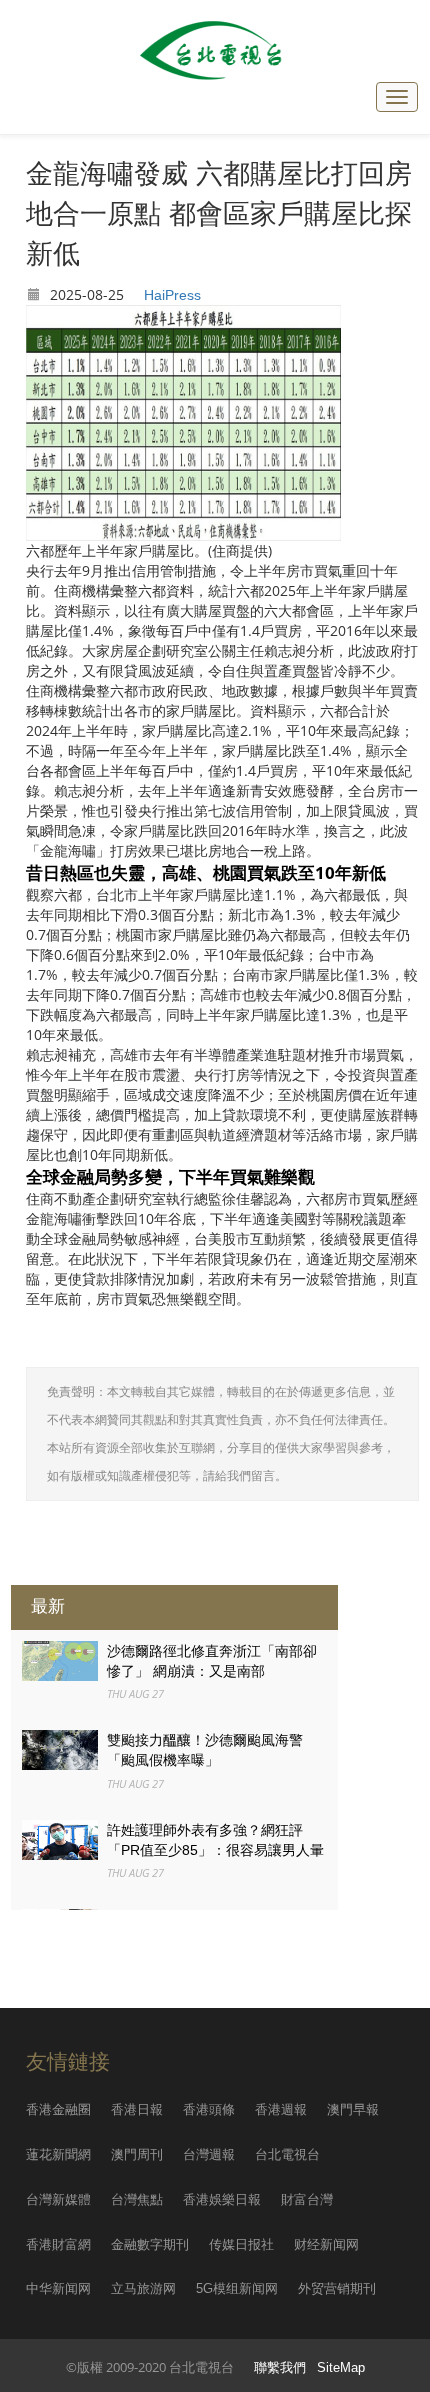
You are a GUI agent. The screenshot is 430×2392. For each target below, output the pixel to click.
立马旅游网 (143, 2288)
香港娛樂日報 (222, 2199)
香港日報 (137, 2109)
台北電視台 (287, 2154)
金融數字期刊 (150, 2244)
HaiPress (172, 295)
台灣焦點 (137, 2199)
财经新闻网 (326, 2244)
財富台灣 (307, 2199)
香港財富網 (58, 2244)
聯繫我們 (280, 2368)
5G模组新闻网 (237, 2288)
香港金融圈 (58, 2109)
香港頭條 (209, 2109)
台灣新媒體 (58, 2199)
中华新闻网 (58, 2288)
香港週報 (281, 2109)
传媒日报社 (241, 2244)
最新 (48, 1606)
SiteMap (341, 2368)
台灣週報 (209, 2154)
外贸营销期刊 (337, 2288)
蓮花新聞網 (58, 2154)
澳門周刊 (137, 2154)
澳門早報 (353, 2109)
